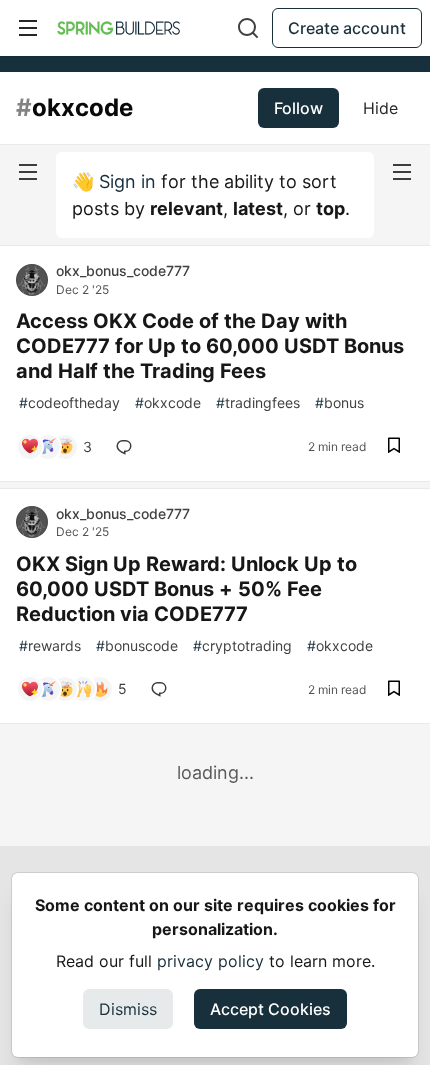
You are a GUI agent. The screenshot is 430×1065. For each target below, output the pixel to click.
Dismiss (128, 1009)
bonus (339, 402)
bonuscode (137, 645)
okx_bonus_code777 (123, 270)
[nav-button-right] (402, 172)
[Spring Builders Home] (118, 28)
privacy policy (210, 961)
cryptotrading (242, 645)
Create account (347, 28)
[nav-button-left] (28, 172)
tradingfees (258, 402)
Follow (298, 108)
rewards (50, 645)
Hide (380, 108)
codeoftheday (69, 402)
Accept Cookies (270, 1009)
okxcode (168, 402)
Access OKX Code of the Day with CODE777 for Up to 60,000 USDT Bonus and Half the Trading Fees (210, 346)
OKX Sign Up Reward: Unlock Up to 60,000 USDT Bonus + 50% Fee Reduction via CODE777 (186, 589)
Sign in (127, 181)
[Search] (248, 28)
